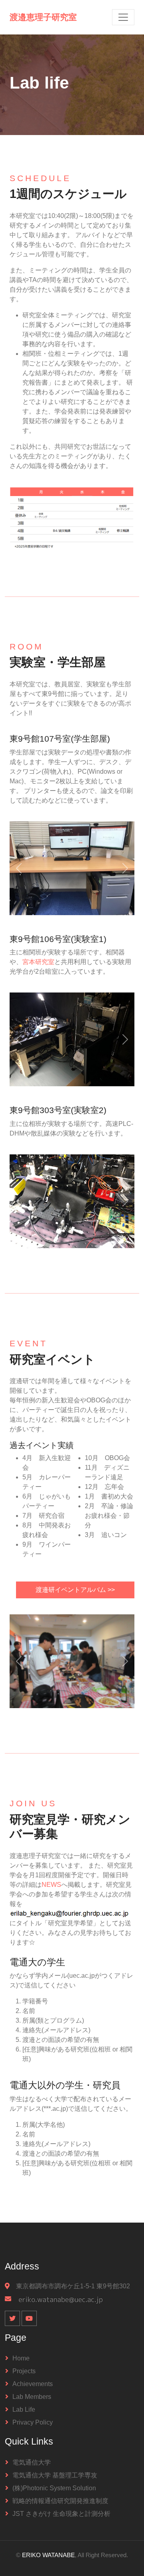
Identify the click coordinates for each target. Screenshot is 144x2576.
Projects (24, 2371)
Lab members (32, 2397)
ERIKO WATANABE (48, 2555)
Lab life (24, 2410)
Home (21, 2358)
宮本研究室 (38, 962)
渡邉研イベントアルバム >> (75, 1590)
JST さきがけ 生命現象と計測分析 (61, 2514)
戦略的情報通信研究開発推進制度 (60, 2501)
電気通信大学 (32, 2462)
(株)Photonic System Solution (54, 2488)
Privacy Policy (33, 2422)
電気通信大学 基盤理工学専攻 (55, 2475)
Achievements (33, 2384)
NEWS (51, 1885)
